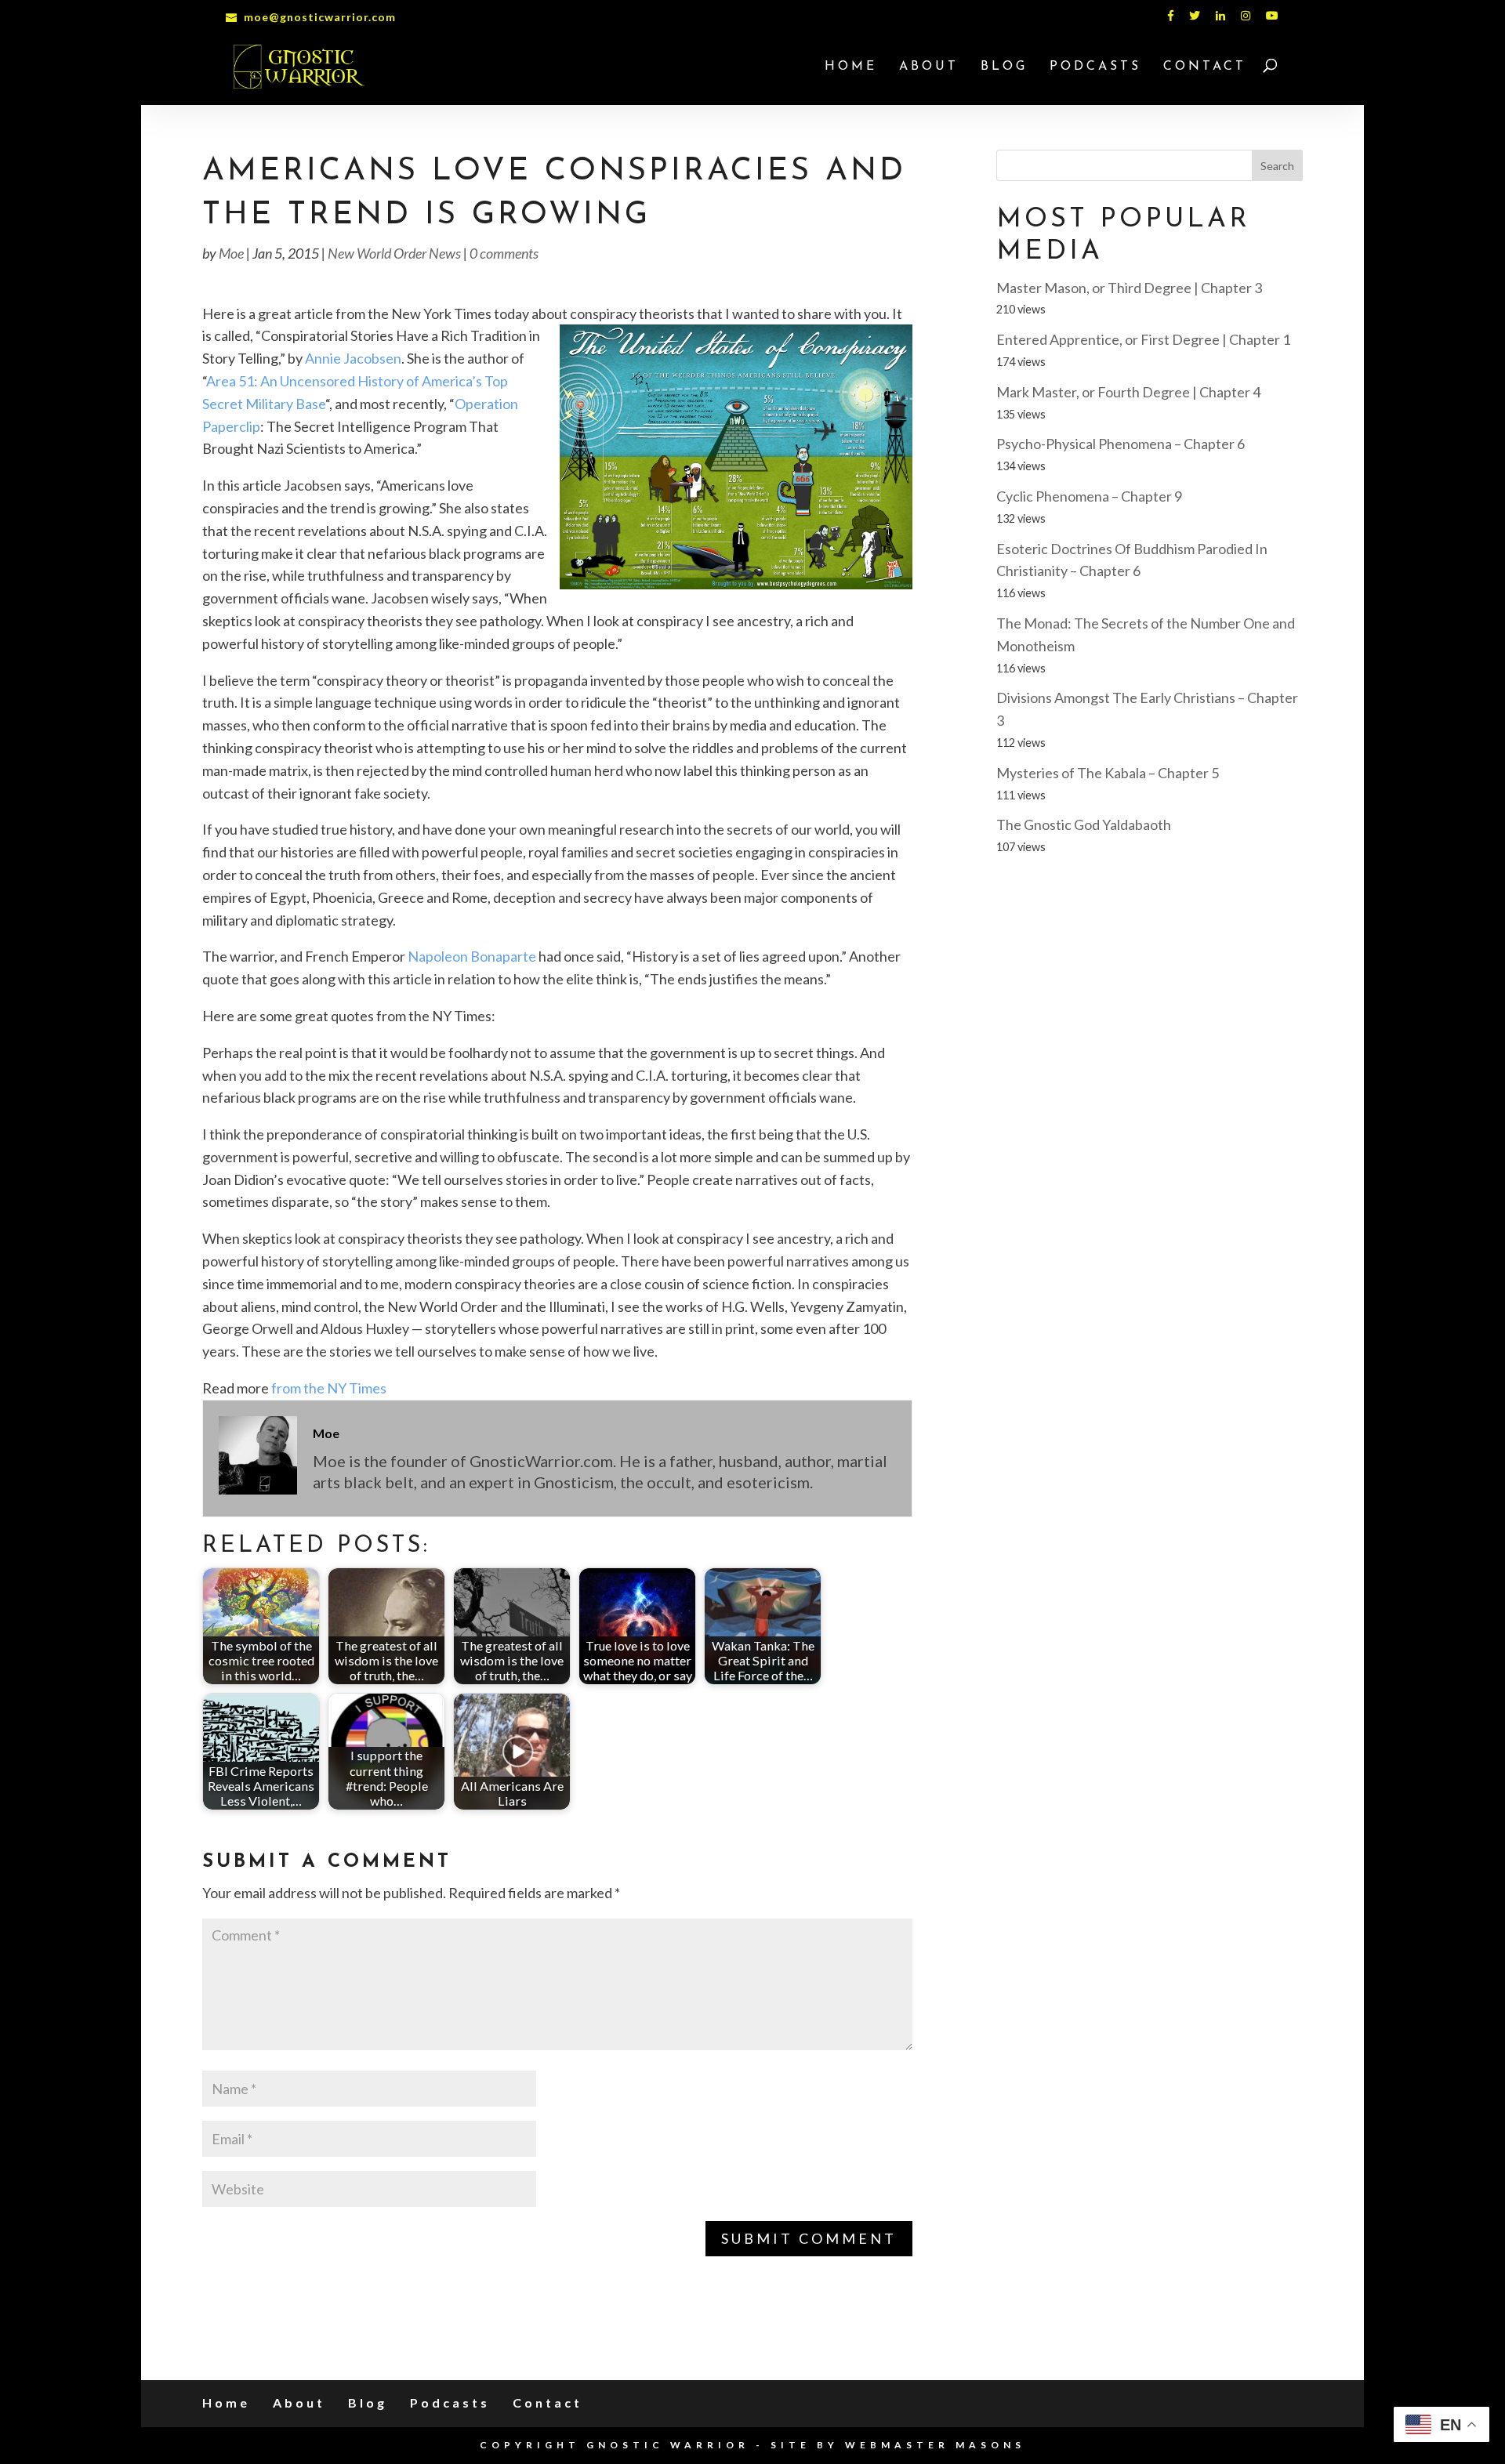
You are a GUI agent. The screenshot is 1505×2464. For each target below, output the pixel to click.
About (929, 67)
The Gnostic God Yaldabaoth (1084, 824)
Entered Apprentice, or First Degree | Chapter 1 (1143, 339)
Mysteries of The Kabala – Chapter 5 (1108, 773)
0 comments (504, 253)
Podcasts (1095, 67)
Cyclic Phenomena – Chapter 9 (1089, 496)
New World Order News (394, 253)
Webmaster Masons (935, 2445)
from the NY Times (329, 1388)
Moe (231, 253)
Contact (1205, 67)
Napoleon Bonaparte (472, 956)
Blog (1004, 67)
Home (851, 67)
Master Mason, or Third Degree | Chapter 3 (1129, 288)
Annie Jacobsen (353, 358)
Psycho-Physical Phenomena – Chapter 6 (1121, 444)
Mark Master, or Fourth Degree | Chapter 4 (1128, 392)
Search (1277, 166)
